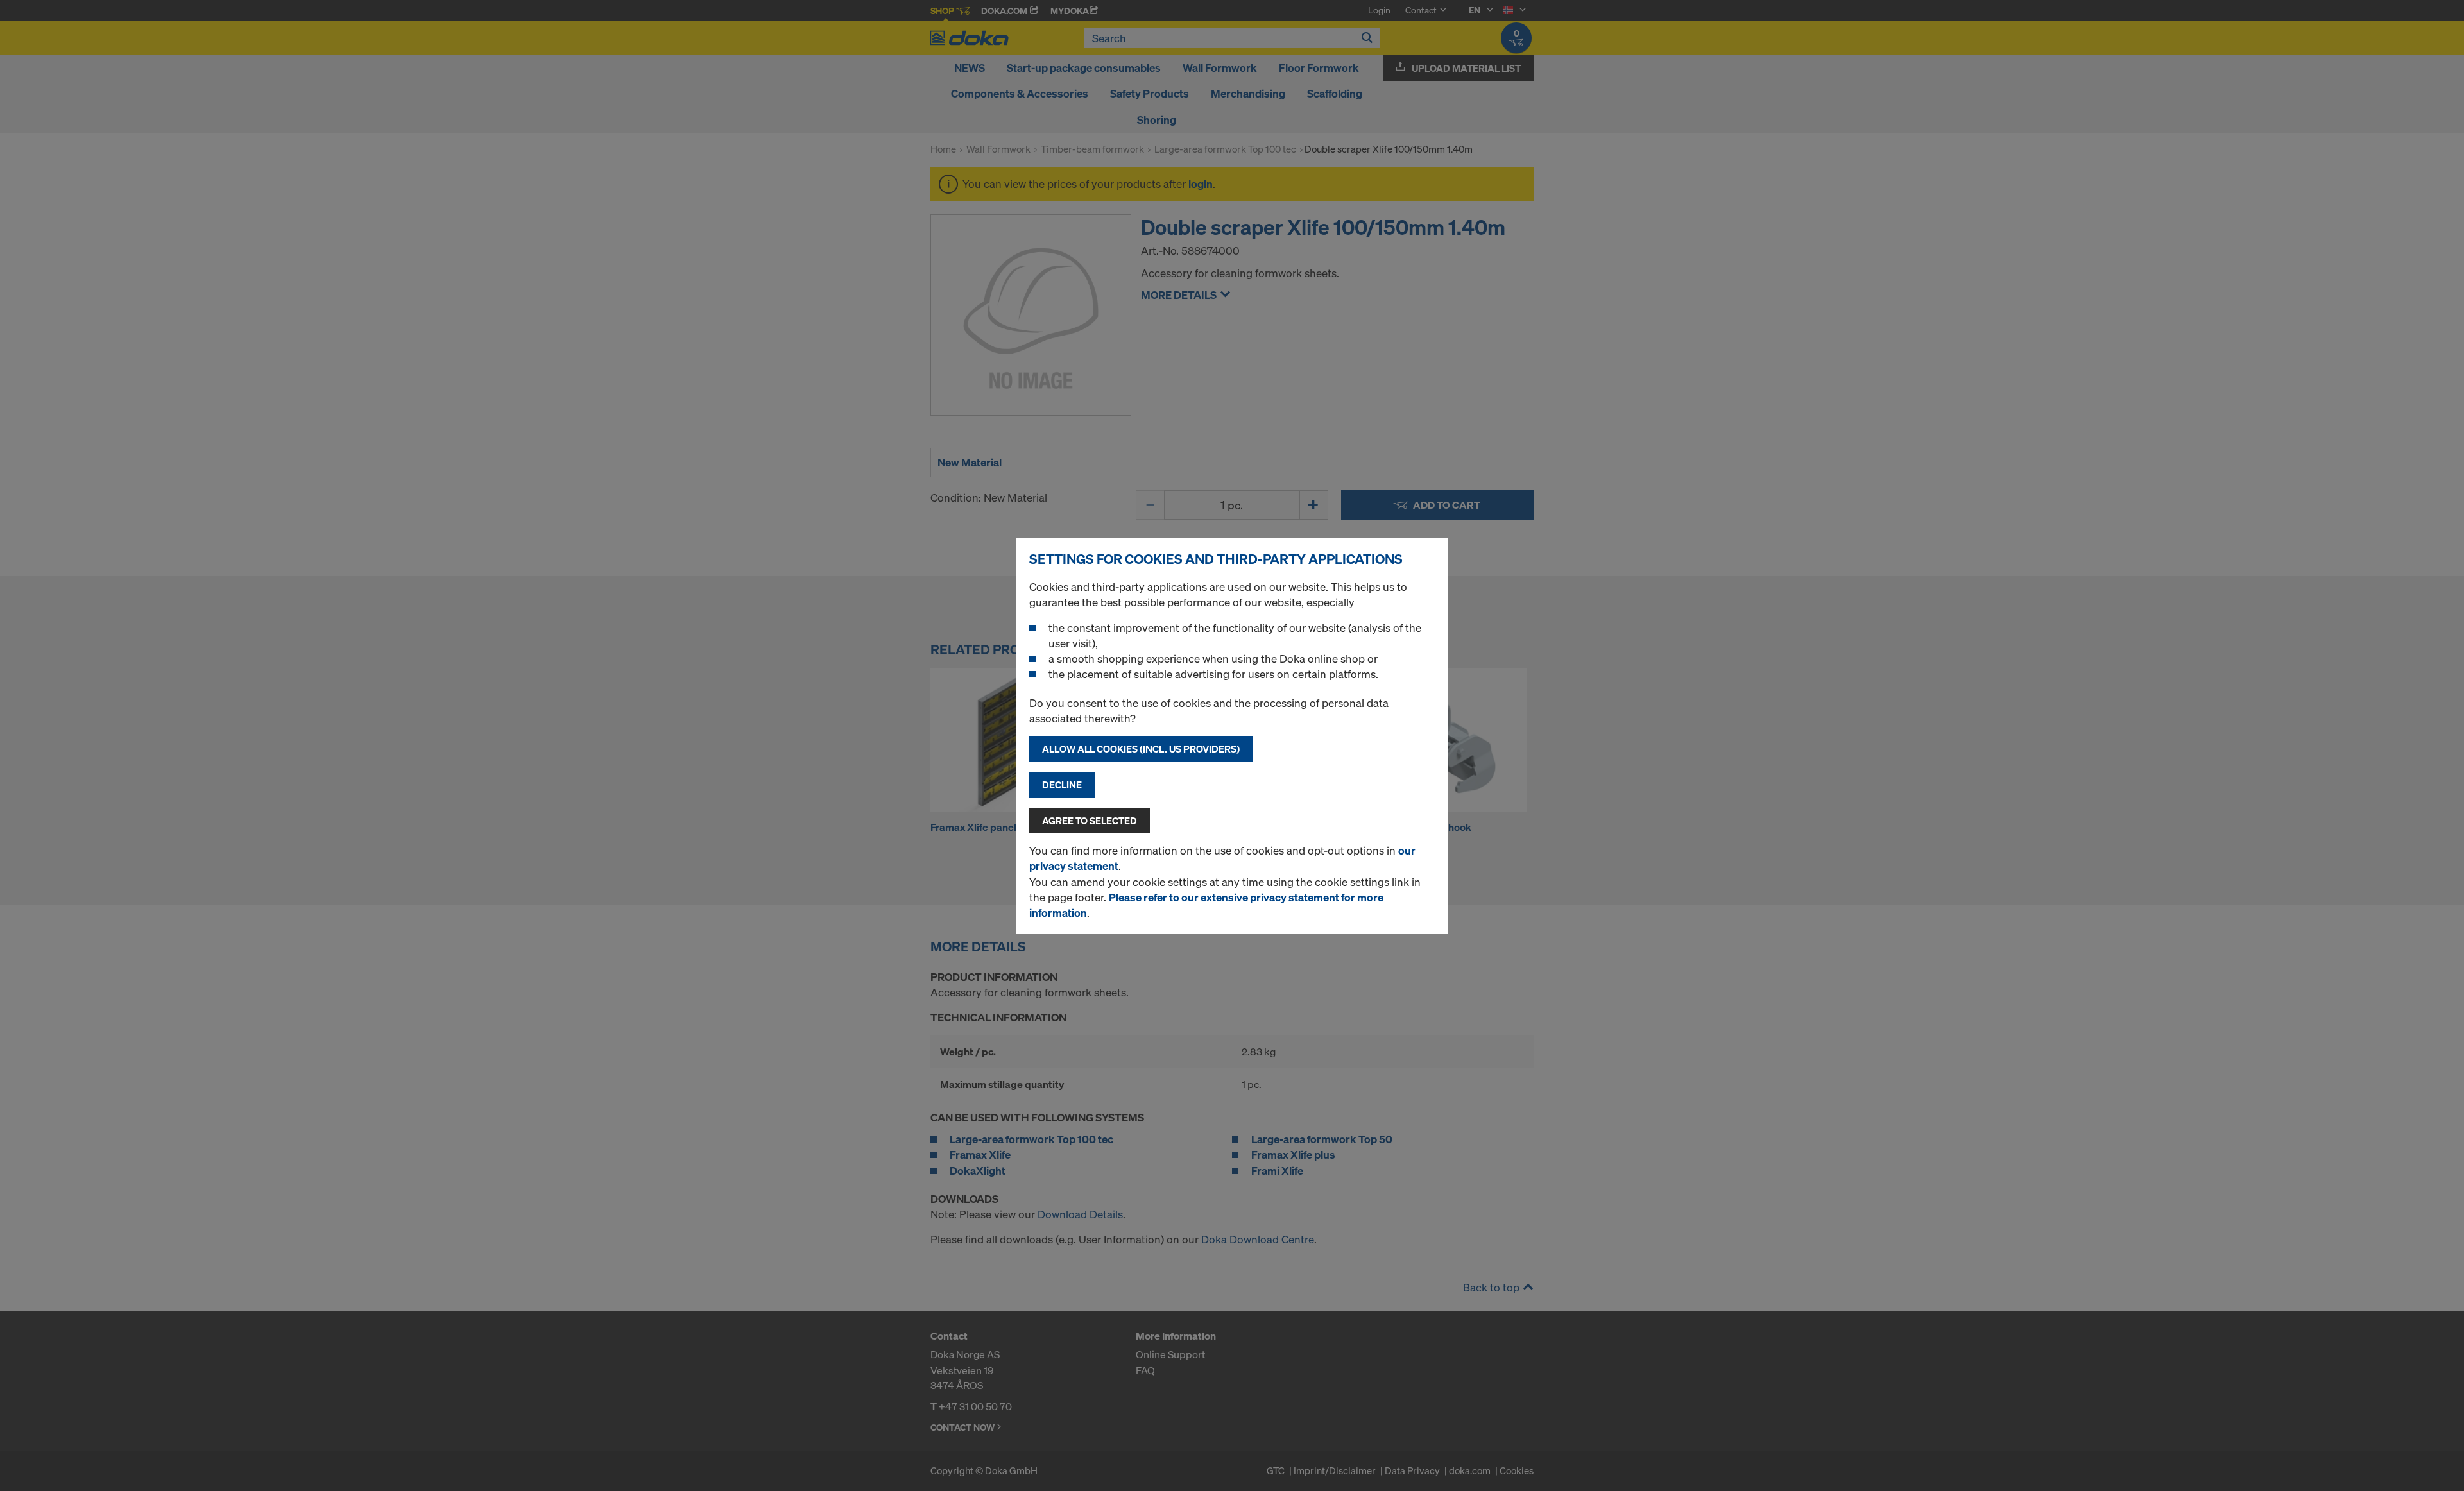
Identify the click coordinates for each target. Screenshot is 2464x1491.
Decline (1062, 785)
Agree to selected (1090, 821)
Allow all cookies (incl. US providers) (1141, 749)
